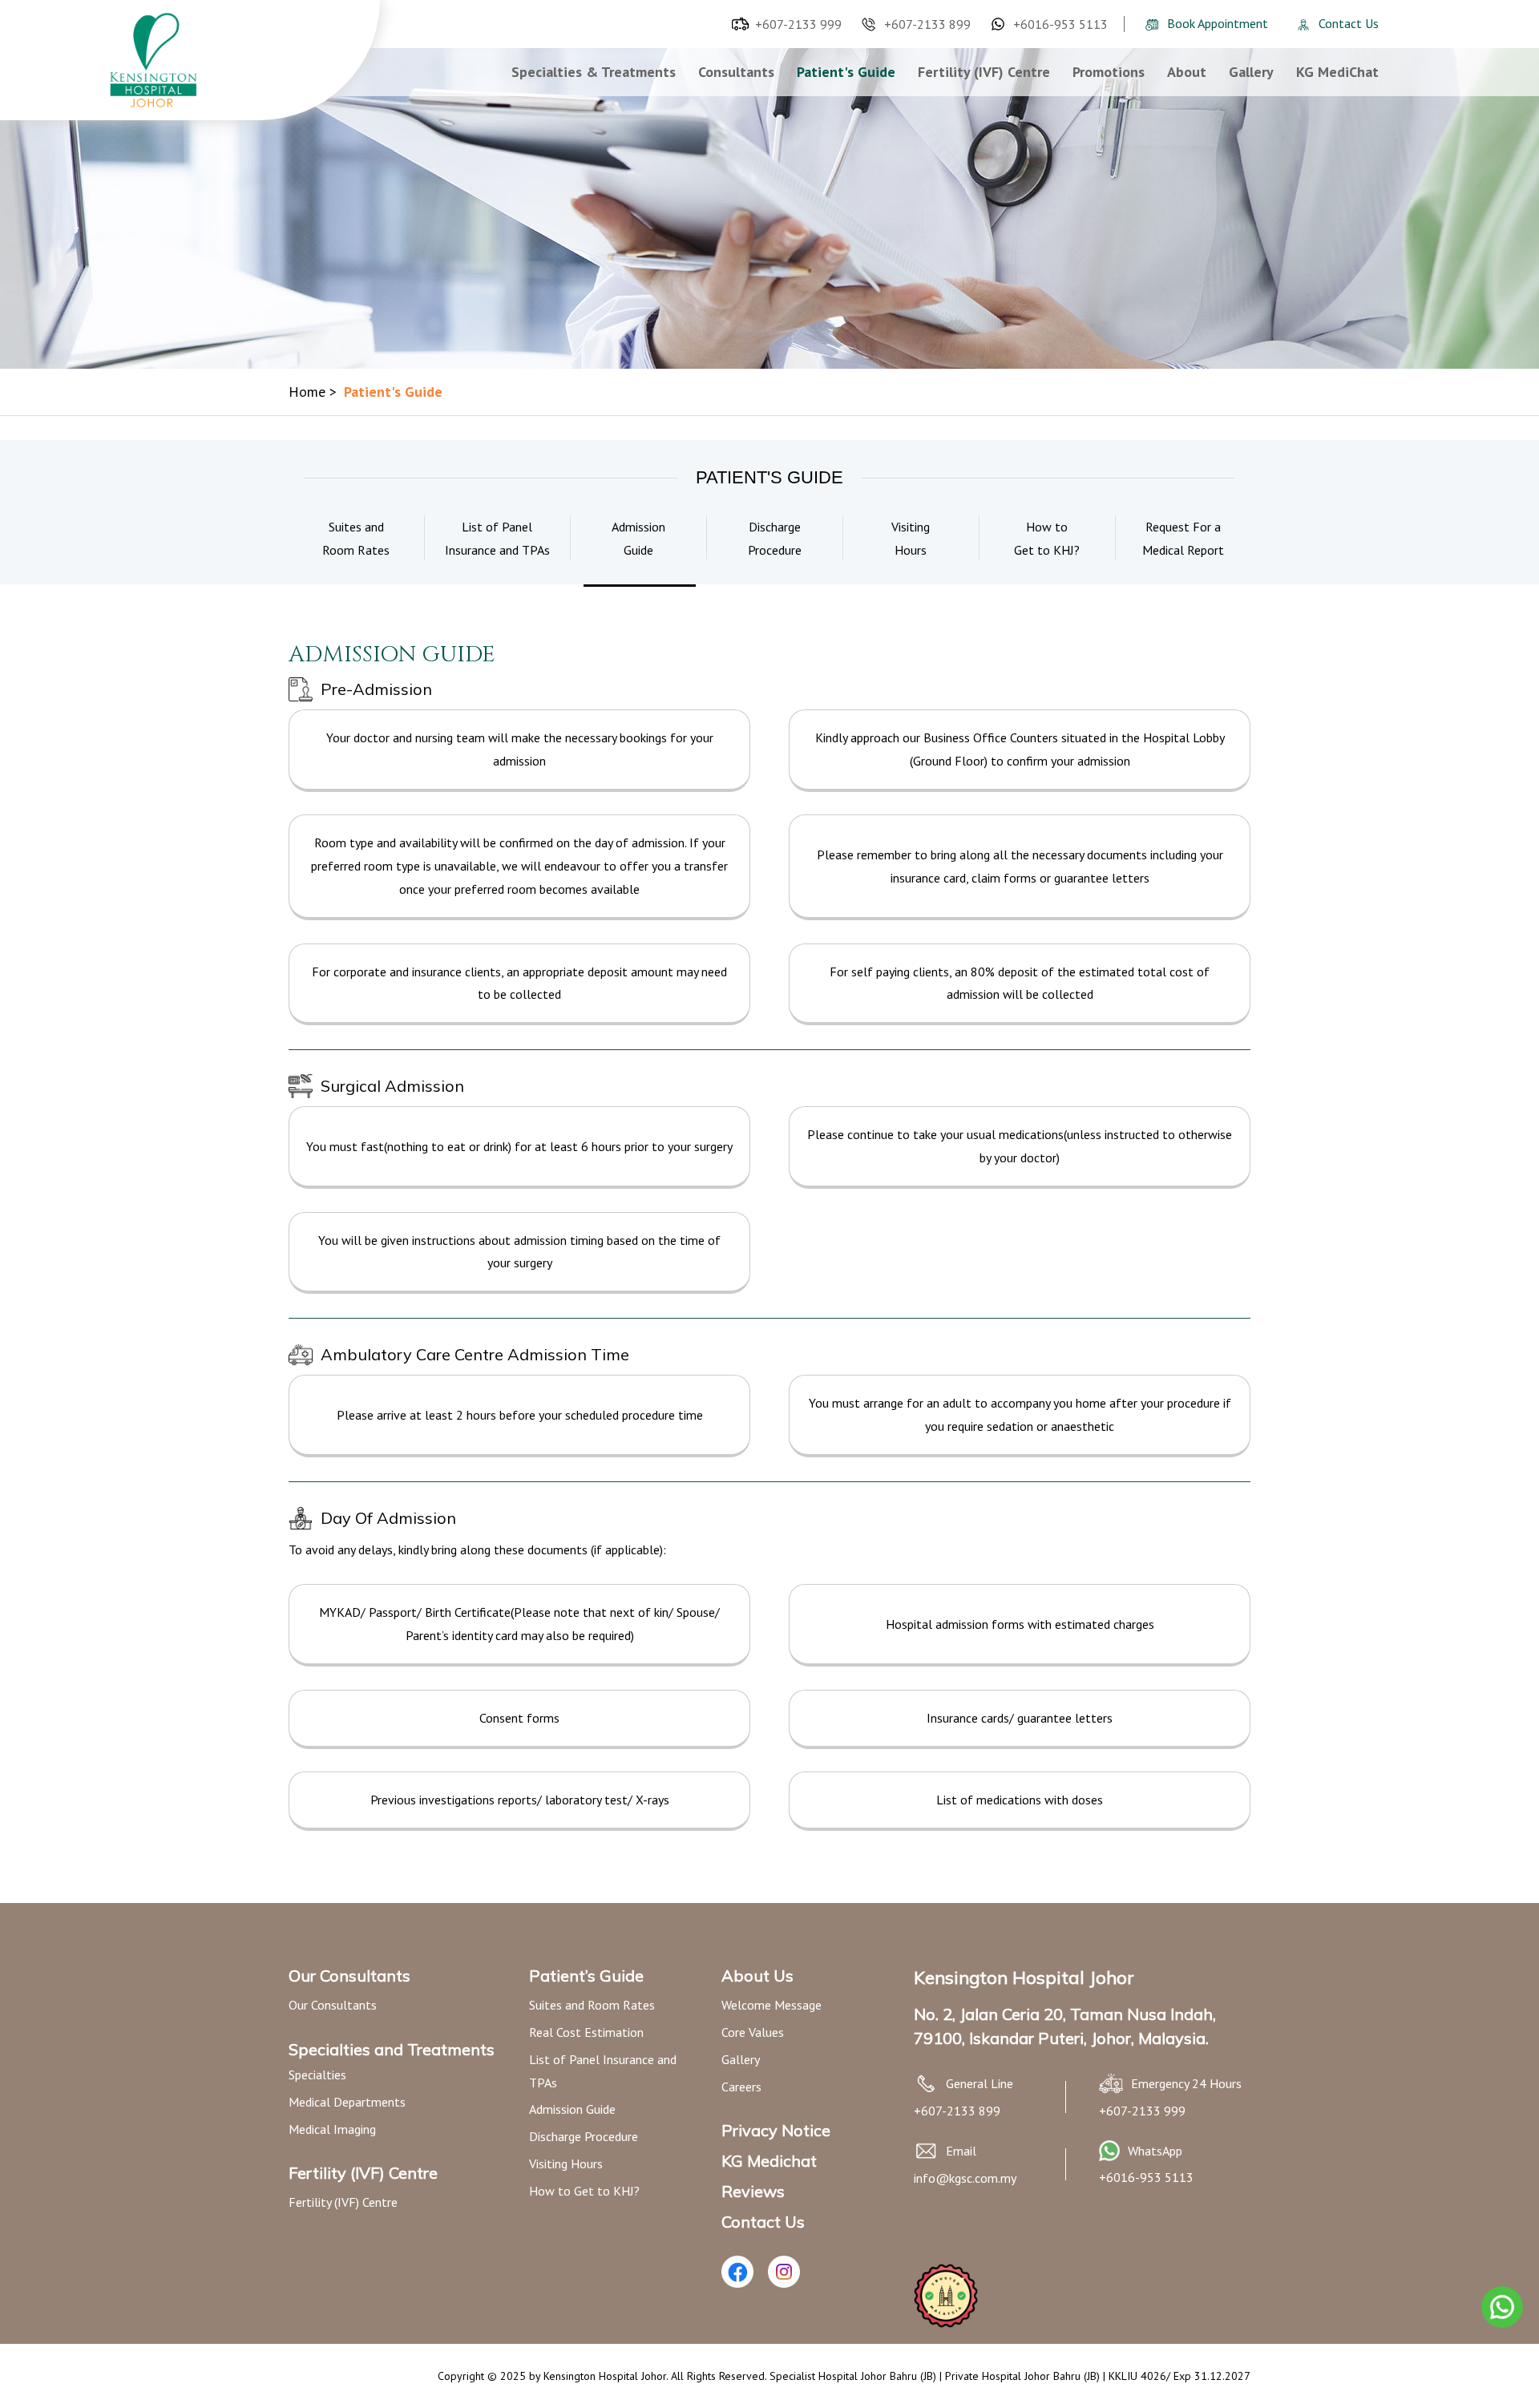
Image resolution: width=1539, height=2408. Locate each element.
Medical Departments (347, 2102)
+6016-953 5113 (1060, 24)
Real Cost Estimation (586, 2032)
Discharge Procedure (584, 2136)
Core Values (753, 2032)
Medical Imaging (332, 2129)
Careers (741, 2087)
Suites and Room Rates (592, 2005)
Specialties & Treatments (594, 72)
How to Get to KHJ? (584, 2191)
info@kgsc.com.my (965, 2178)
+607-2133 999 (798, 24)
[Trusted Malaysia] (946, 2323)
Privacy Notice (776, 2130)
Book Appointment (1218, 23)
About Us (757, 1976)
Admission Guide (572, 2109)
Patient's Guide (846, 72)
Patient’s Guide (586, 1976)
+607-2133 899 (927, 24)
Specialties (317, 2075)
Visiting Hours (566, 2164)
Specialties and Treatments (392, 2049)
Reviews (753, 2191)
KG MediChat (1337, 72)
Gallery (1251, 72)
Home (313, 392)
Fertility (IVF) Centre (984, 72)
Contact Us (1349, 23)
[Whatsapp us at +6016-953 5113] (1109, 2156)
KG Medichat (769, 2161)
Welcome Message (772, 2005)
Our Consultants (333, 2005)
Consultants (736, 72)
